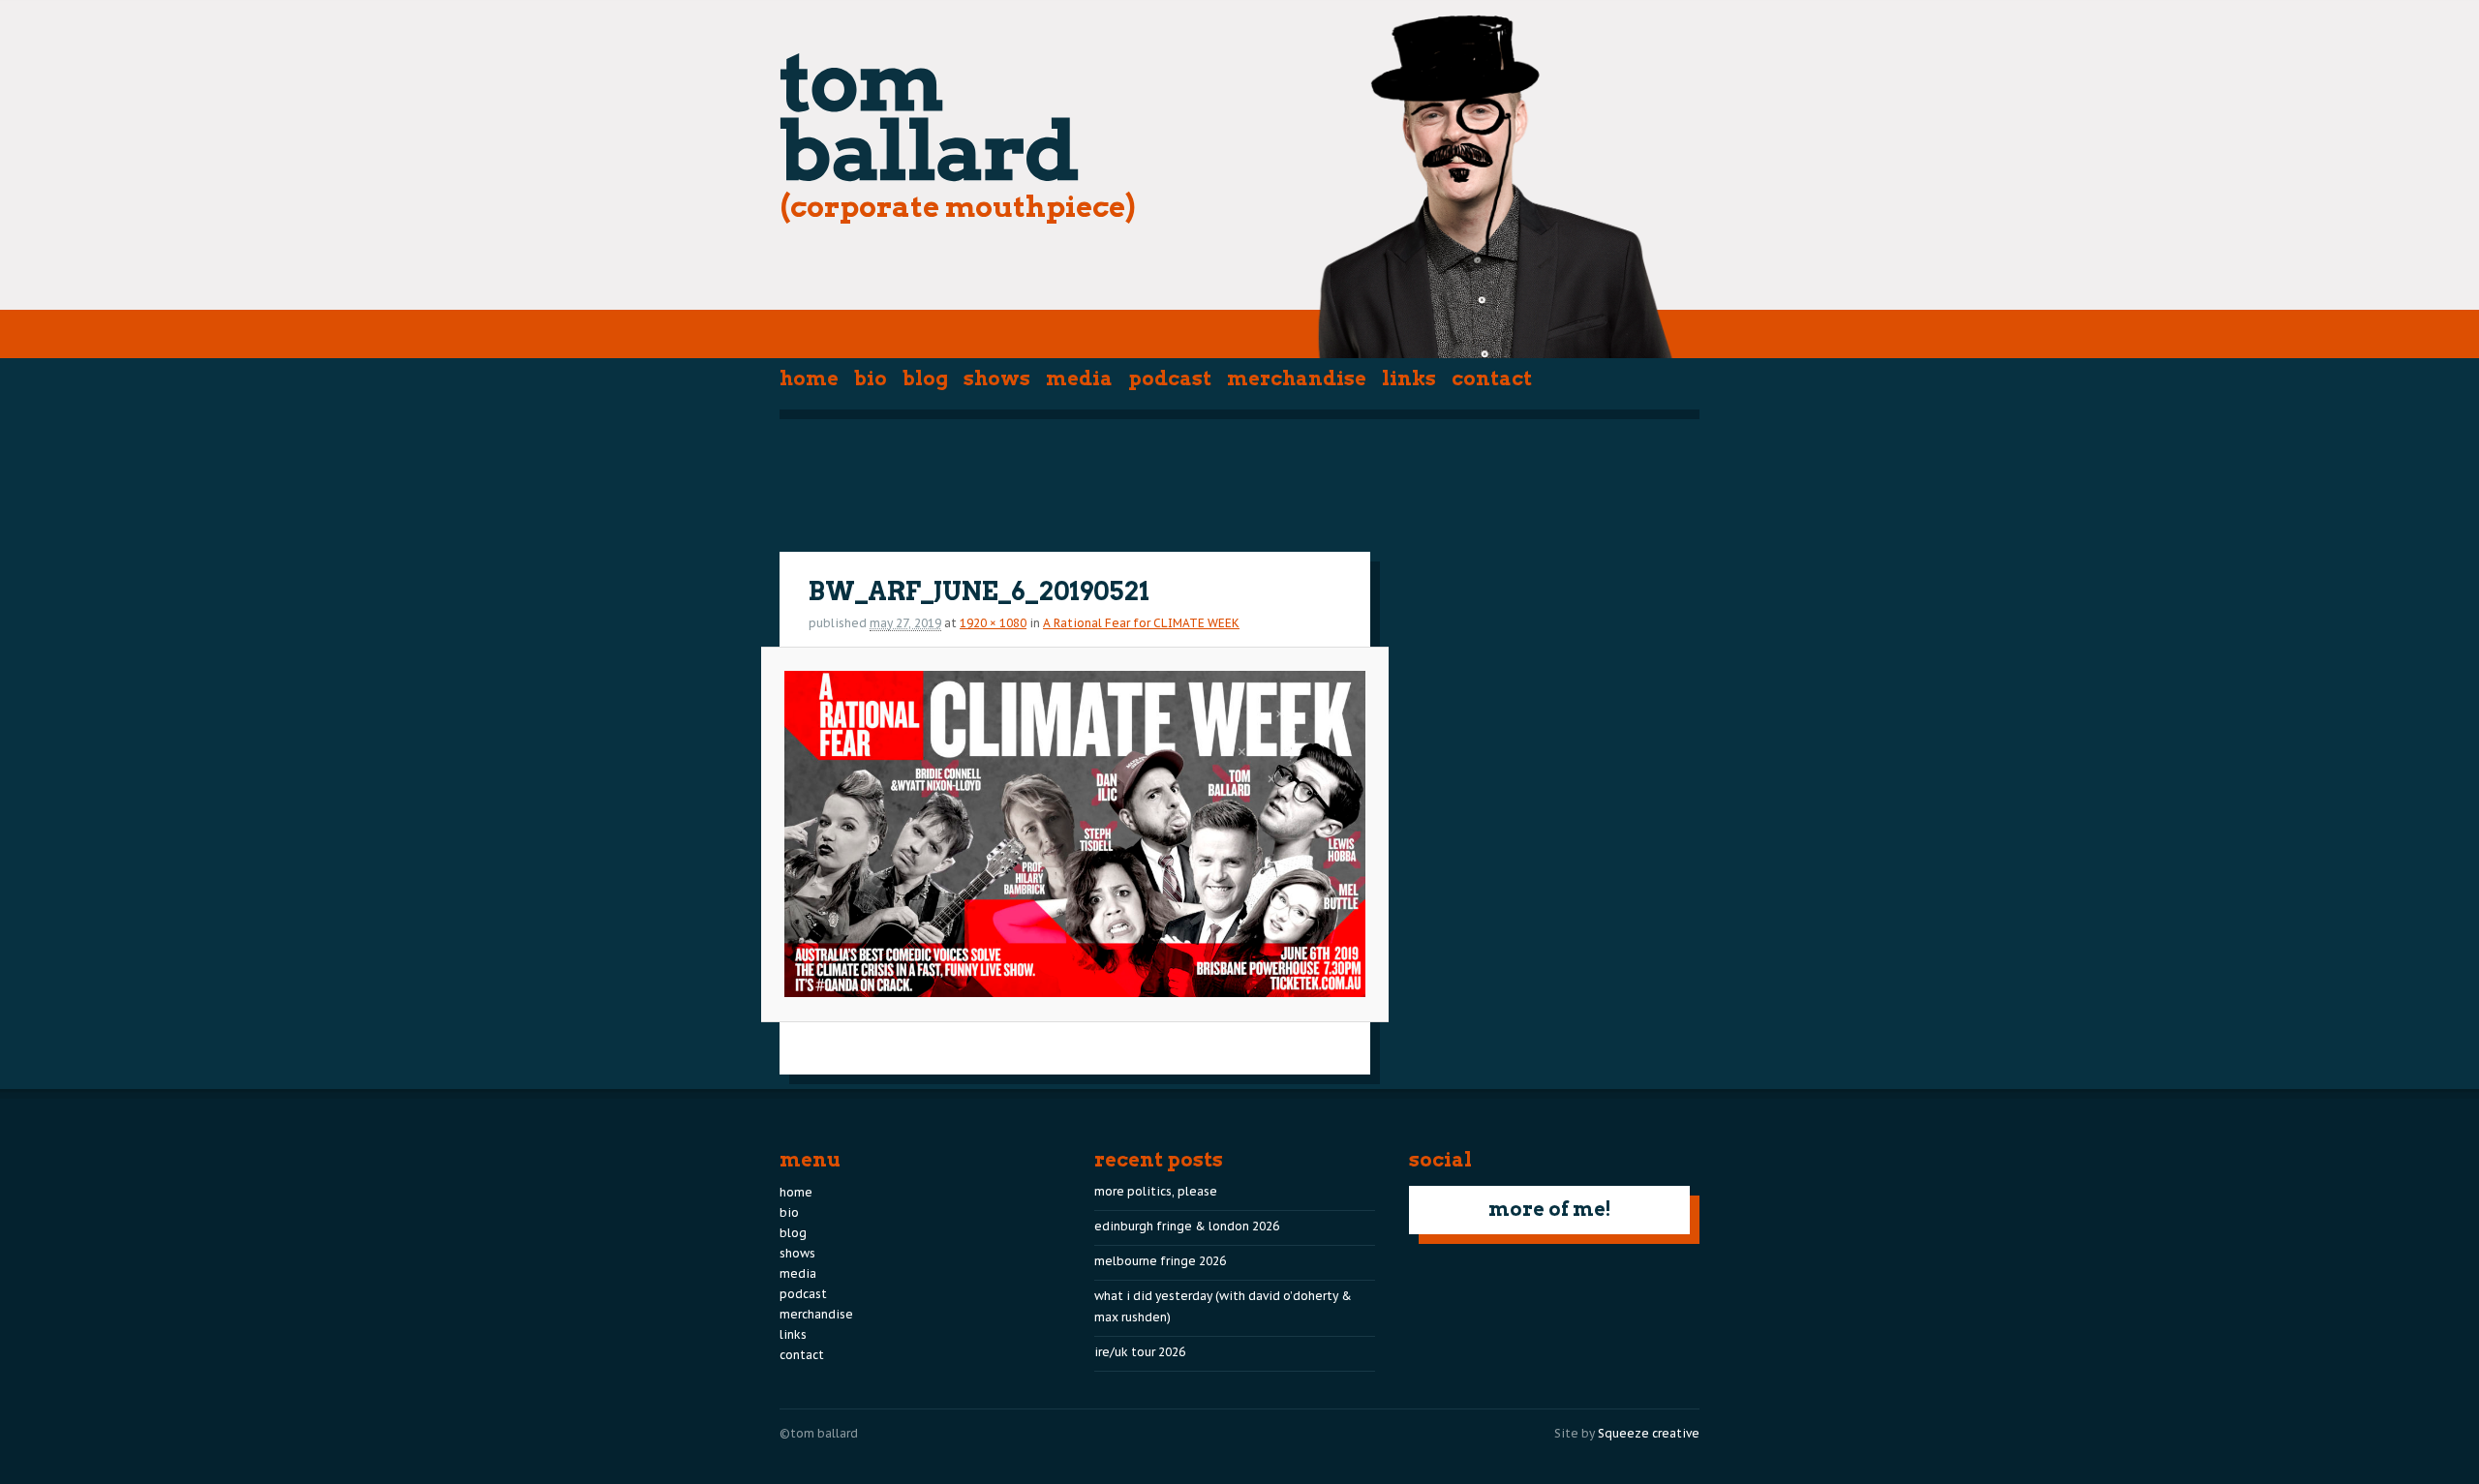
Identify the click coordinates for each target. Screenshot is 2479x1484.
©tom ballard (819, 1433)
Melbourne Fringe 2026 (1160, 1261)
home (809, 379)
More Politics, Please (1156, 1191)
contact (1492, 379)
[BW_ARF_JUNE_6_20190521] (1074, 834)
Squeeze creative (1649, 1433)
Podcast (1170, 379)
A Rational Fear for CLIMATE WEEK (1141, 623)
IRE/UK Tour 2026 (1140, 1352)
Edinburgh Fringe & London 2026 (1187, 1226)
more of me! (1550, 1209)
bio (871, 379)
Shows (997, 379)
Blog (925, 379)
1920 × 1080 (993, 623)
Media (1079, 379)
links (1409, 379)
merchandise (1297, 379)
